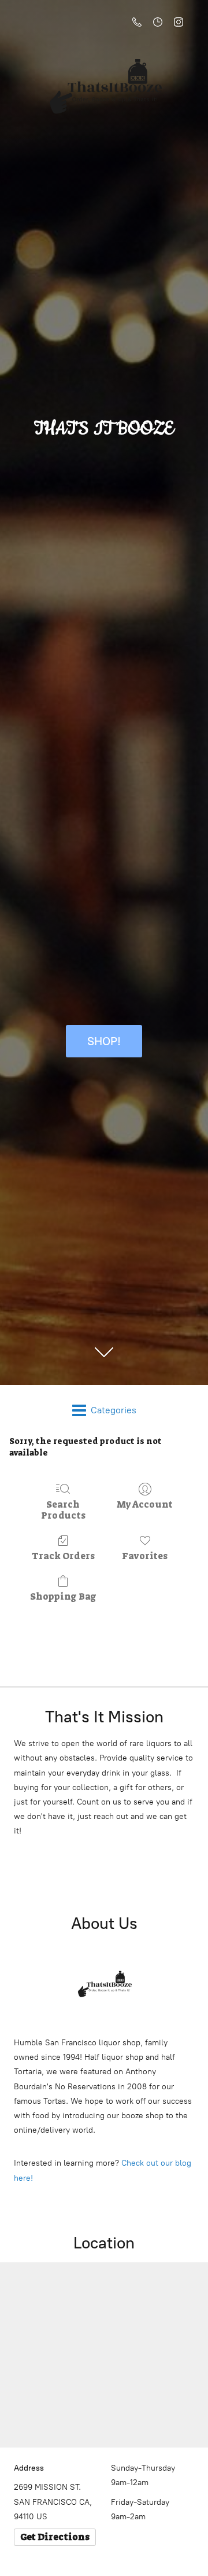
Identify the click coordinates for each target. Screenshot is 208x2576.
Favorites (145, 1556)
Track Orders (63, 1556)
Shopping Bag (63, 1596)
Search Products (63, 1510)
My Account (145, 1504)
